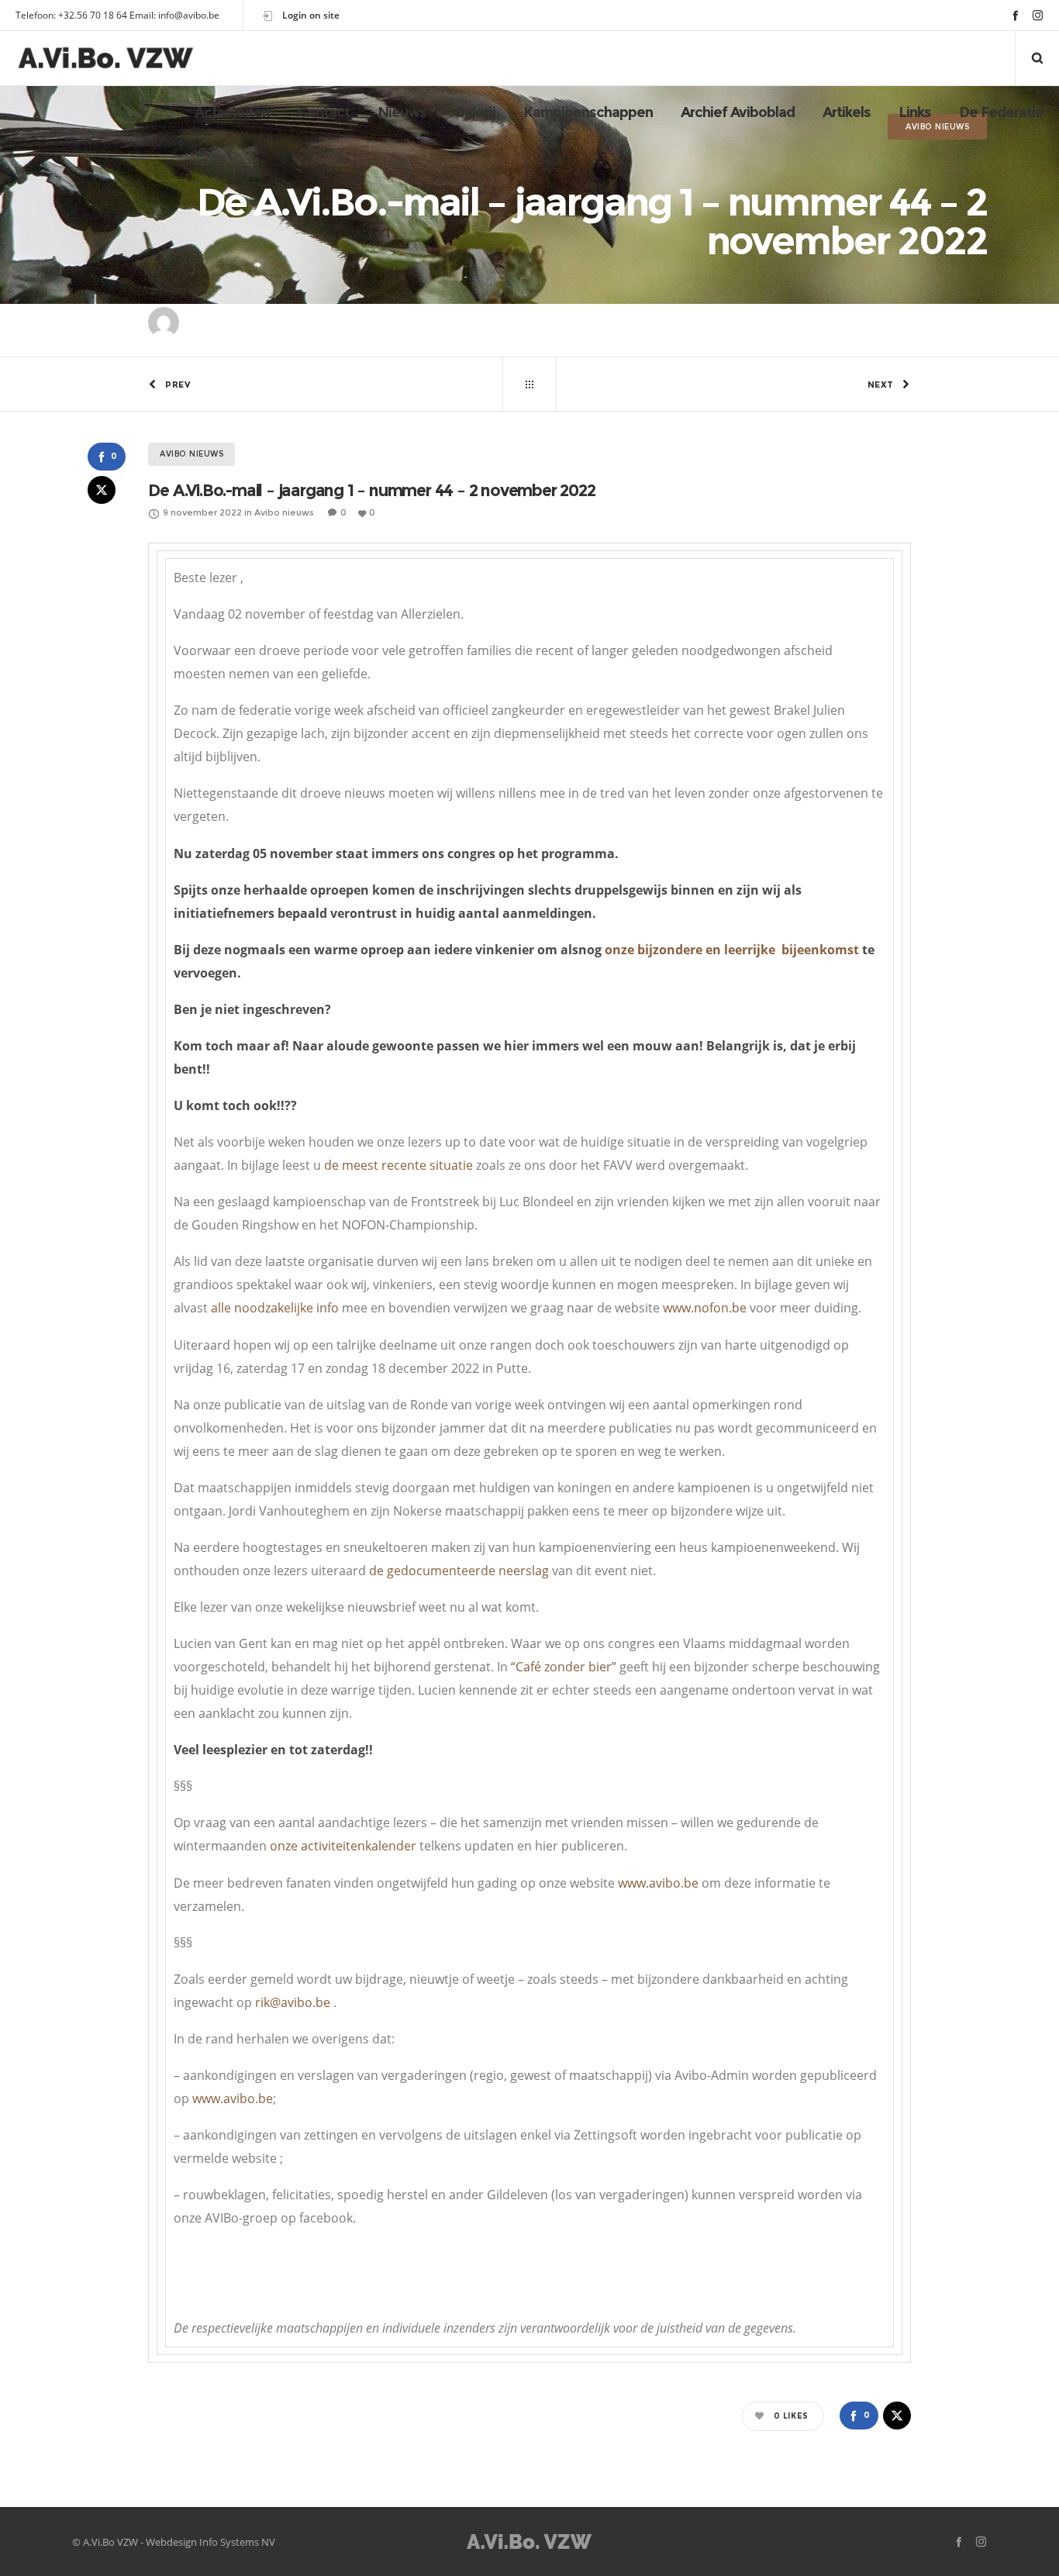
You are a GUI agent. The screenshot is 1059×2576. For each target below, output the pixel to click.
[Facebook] (1015, 15)
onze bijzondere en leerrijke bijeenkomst (732, 950)
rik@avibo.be (293, 2002)
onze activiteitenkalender (342, 1846)
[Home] (529, 2542)
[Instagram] (1038, 15)
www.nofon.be (705, 1308)
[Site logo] (106, 58)
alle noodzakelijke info (275, 1308)
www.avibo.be (658, 1883)
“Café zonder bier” (564, 1667)
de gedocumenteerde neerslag (459, 1571)
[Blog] (529, 385)
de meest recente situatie (398, 1165)
